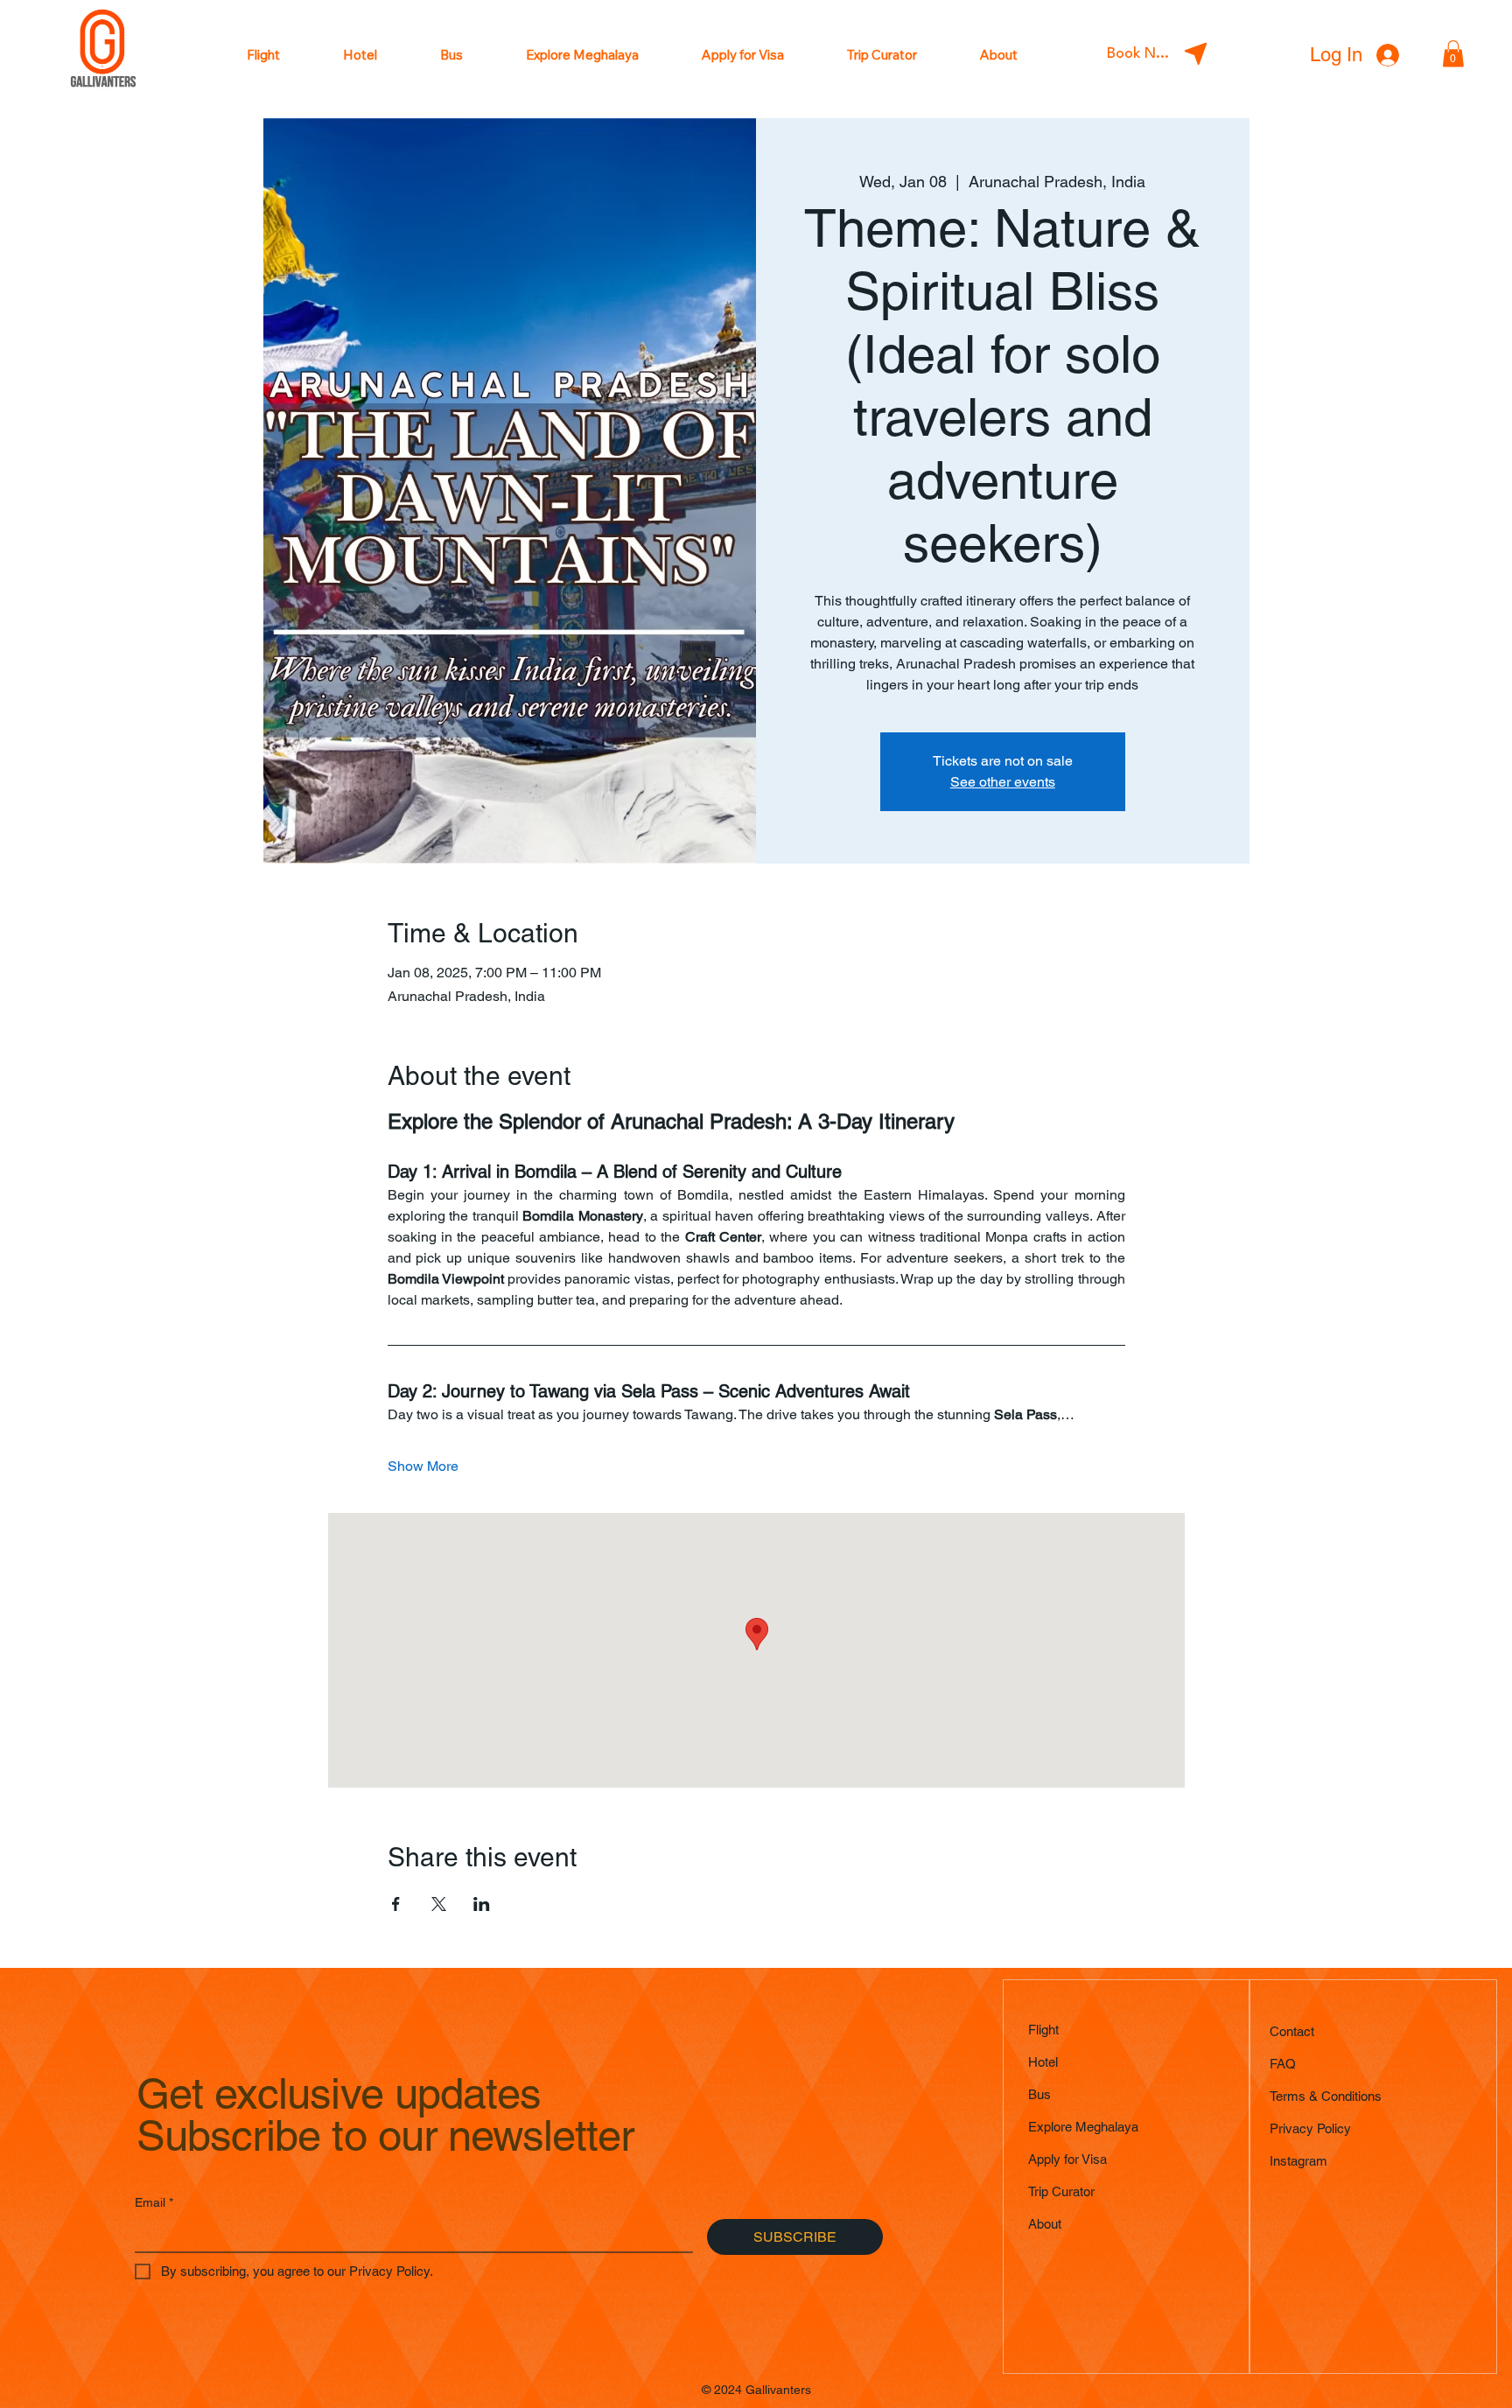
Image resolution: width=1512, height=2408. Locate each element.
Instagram (1298, 2161)
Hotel (1043, 2062)
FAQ (1283, 2064)
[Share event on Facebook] (396, 1904)
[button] (1453, 54)
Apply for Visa (1067, 2159)
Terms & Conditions (1326, 2096)
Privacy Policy (1310, 2128)
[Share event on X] (439, 1904)
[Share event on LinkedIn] (482, 1904)
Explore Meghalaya (1083, 2127)
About (1045, 2224)
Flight (1043, 2030)
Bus (1039, 2094)
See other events (1003, 782)
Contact (1292, 2031)
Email (154, 2202)
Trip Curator (1061, 2191)
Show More (423, 1466)
